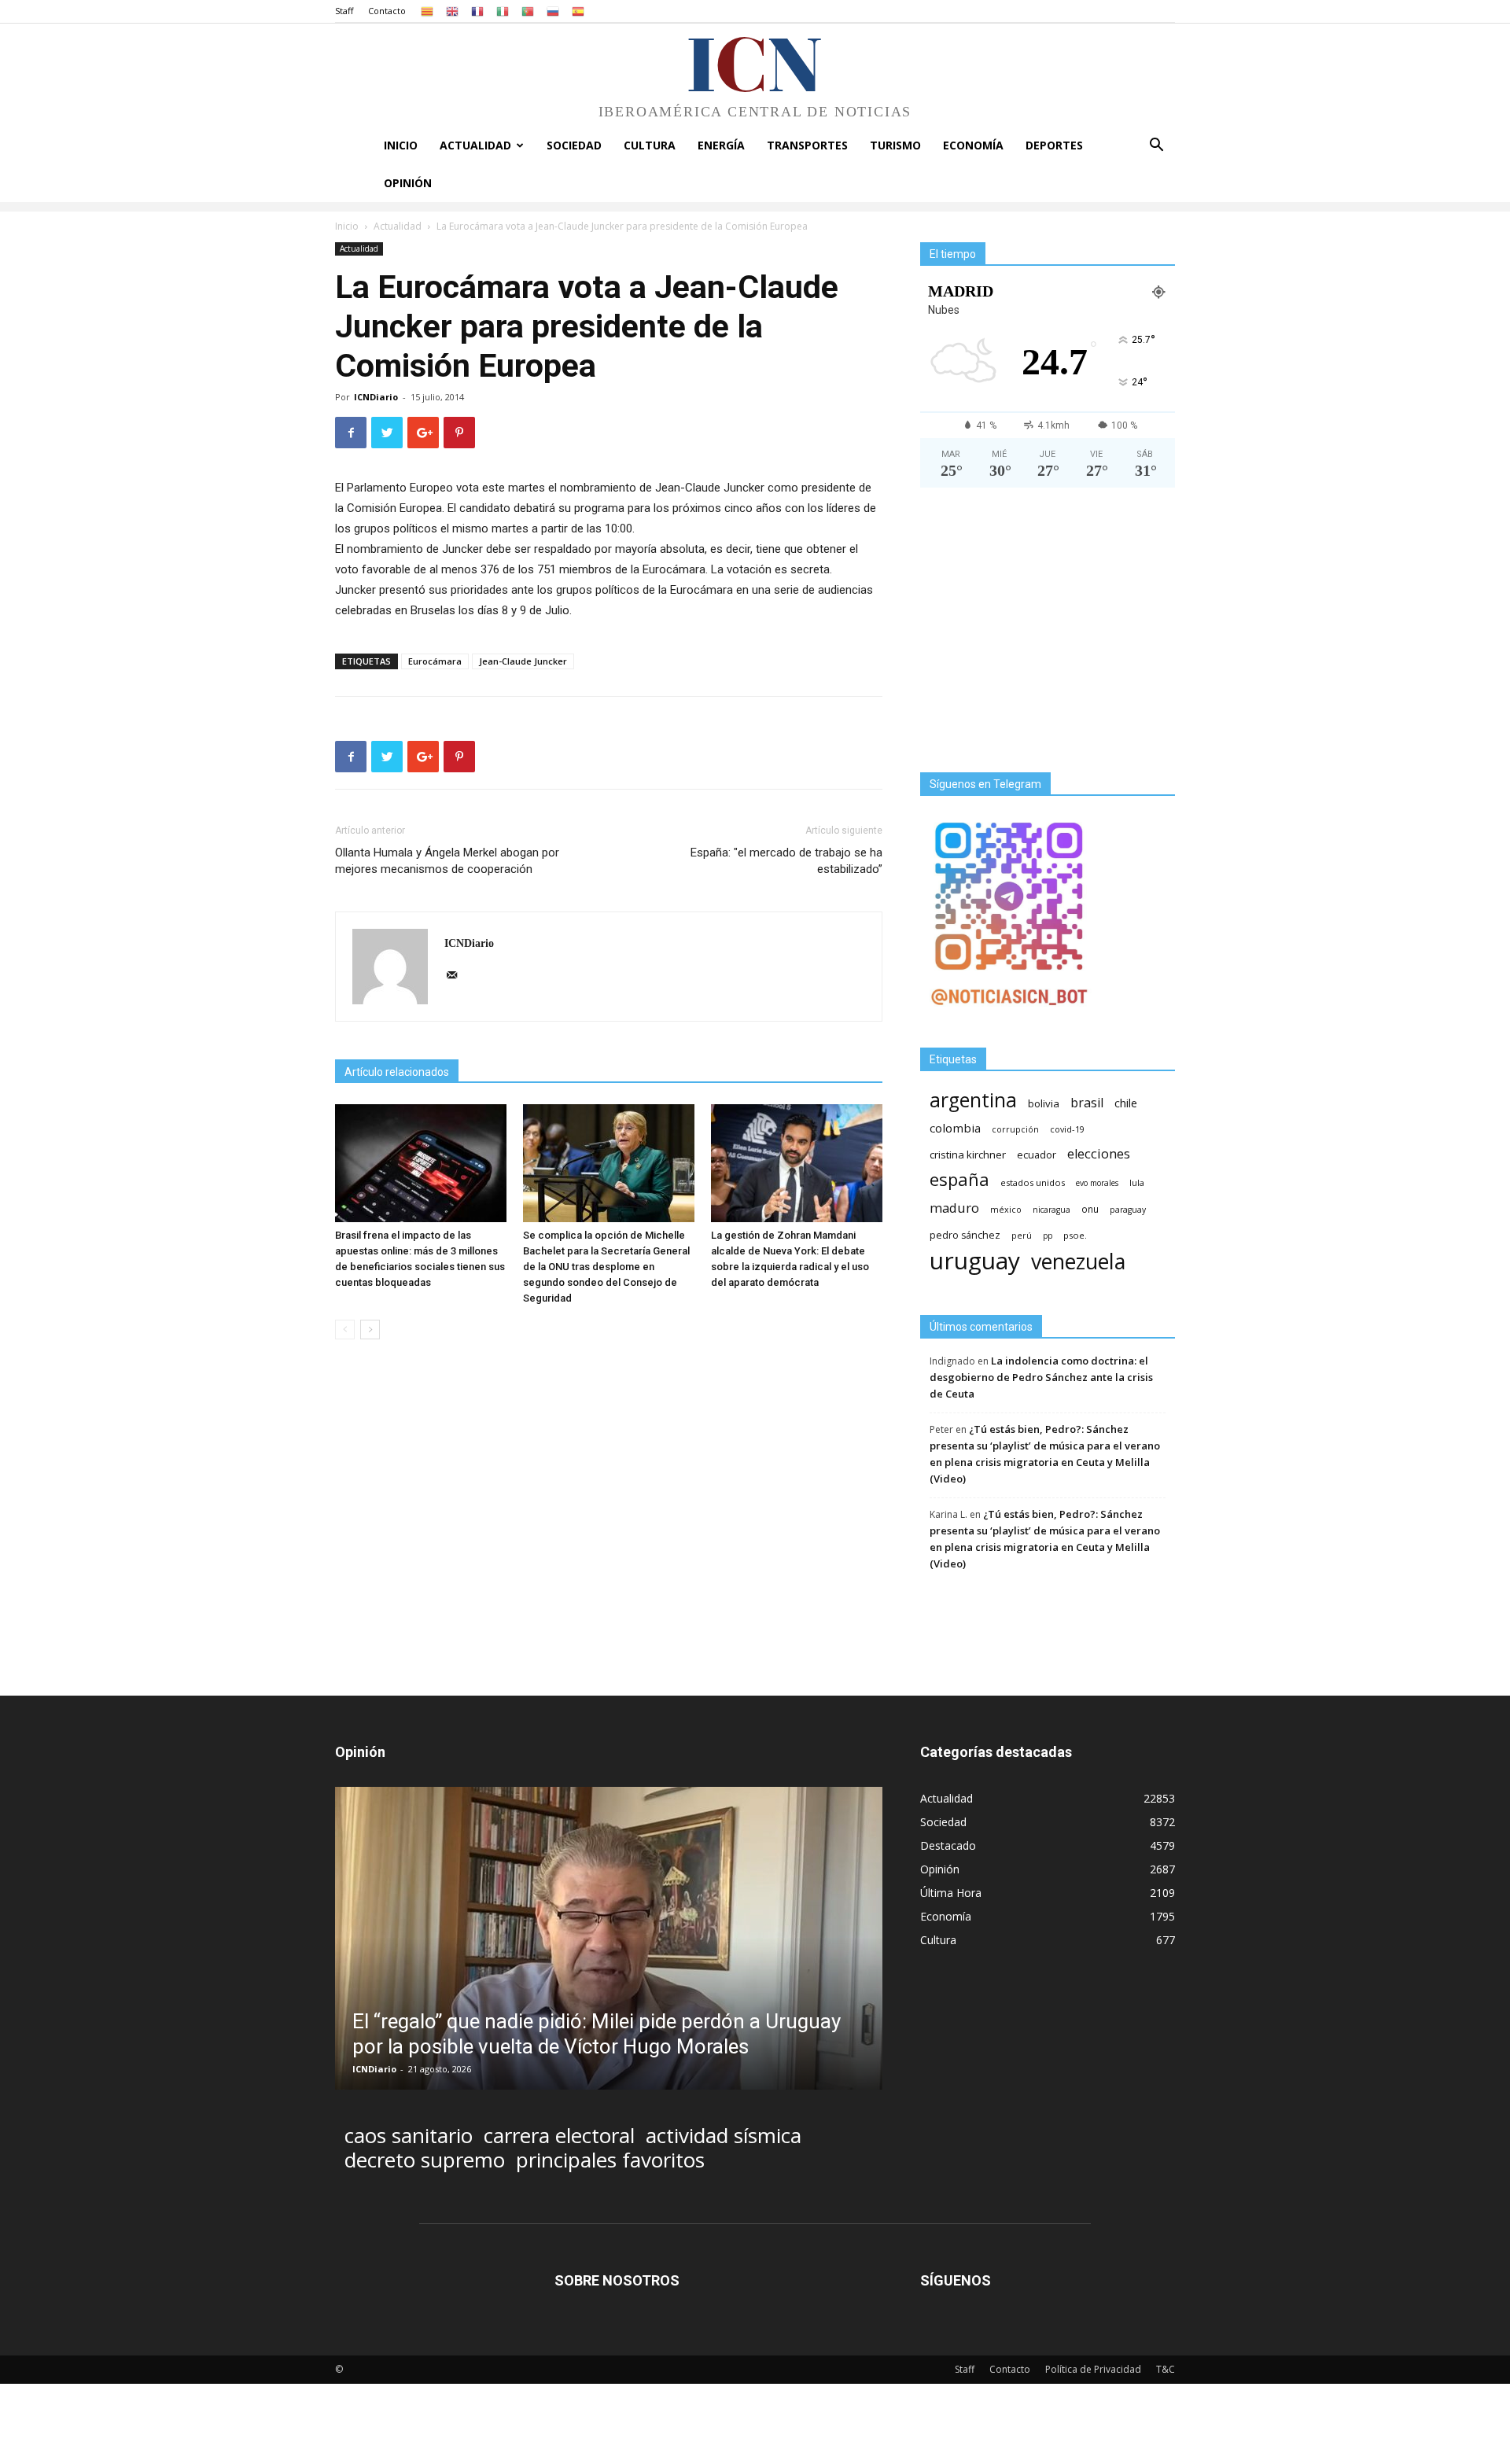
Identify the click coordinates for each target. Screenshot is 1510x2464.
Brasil (1087, 1103)
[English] (452, 11)
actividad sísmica (724, 2136)
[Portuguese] (528, 11)
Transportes (807, 145)
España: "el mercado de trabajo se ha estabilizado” (786, 861)
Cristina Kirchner (968, 1155)
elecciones (1099, 1154)
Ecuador (1037, 1155)
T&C (1166, 2369)
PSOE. (1075, 1235)
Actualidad (475, 145)
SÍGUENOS (956, 2280)
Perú (1022, 1236)
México (1006, 1209)
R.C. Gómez (378, 2069)
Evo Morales (1097, 1183)
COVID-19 (1067, 1129)
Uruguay (975, 1260)
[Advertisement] (1048, 636)
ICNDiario (376, 397)
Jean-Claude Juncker (523, 661)
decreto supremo (425, 2160)
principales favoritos (610, 2160)
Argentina (973, 1100)
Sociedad (574, 145)
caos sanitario (409, 2136)
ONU (1090, 1209)
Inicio (401, 145)
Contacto (387, 11)
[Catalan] (427, 11)
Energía (721, 145)
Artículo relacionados (397, 1072)
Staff (344, 11)
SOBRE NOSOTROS (617, 2280)
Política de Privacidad (1093, 2369)
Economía (973, 145)
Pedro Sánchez (965, 1235)
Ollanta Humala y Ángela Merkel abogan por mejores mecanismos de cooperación (447, 861)
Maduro (954, 1208)
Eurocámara (435, 661)
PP (1048, 1236)
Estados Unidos (1033, 1182)
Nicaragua (1051, 1210)
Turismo (895, 145)
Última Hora (951, 1893)
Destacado (948, 1845)
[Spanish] (578, 11)
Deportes (1054, 145)
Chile (1126, 1103)
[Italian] (503, 11)
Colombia (955, 1128)
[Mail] (457, 976)
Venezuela (1078, 1261)
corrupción (1015, 1129)
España (959, 1179)
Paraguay (1128, 1210)
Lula (1137, 1182)
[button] (1156, 147)
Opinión (408, 183)
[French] (477, 11)
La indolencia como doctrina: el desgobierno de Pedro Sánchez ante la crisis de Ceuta (1041, 1377)
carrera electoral (559, 2136)
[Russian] (553, 11)
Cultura (650, 145)
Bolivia (1044, 1103)
